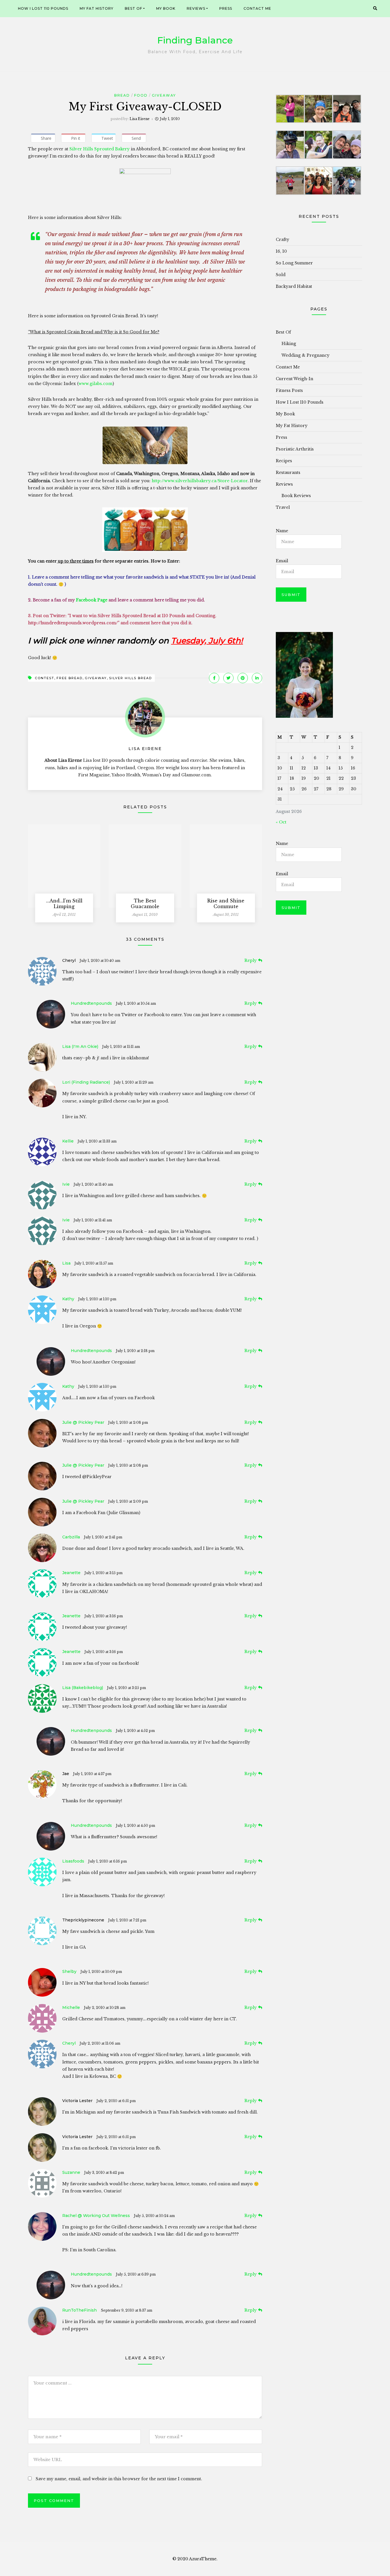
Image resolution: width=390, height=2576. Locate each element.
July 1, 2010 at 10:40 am (100, 961)
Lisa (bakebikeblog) (83, 1688)
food (141, 95)
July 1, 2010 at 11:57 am (94, 1263)
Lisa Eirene (140, 119)
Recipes (284, 461)
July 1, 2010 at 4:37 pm (92, 1774)
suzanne (71, 2172)
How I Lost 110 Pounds (43, 8)
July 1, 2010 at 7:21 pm (127, 1920)
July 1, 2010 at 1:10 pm (97, 1299)
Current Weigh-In (294, 379)
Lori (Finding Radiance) (86, 1082)
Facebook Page (92, 600)
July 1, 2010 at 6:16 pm (107, 1861)
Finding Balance (195, 40)
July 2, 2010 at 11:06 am (100, 2043)
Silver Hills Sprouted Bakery (100, 149)
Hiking (289, 344)
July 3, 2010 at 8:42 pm (104, 2173)
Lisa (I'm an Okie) (80, 1046)
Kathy (68, 1299)
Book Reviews (296, 496)
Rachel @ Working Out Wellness (96, 2216)
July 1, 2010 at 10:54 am (136, 1003)
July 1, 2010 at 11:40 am (93, 1184)
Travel (283, 507)
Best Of (133, 8)
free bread (70, 678)
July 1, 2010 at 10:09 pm (101, 1972)
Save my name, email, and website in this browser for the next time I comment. (119, 2479)
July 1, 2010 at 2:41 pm (103, 1537)
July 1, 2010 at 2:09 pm (128, 1501)
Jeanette (71, 1573)
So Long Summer (294, 263)
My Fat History (97, 8)
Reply (251, 960)
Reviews (196, 8)
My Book (166, 8)
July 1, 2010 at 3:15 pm (103, 1573)
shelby (69, 1971)
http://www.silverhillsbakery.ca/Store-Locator (200, 481)
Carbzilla (71, 1537)
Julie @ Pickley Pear (83, 1422)
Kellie (68, 1141)
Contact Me (257, 8)
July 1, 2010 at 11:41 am (93, 1220)
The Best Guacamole (145, 904)
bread (122, 95)
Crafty (283, 240)
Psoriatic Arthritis (295, 449)
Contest (45, 678)
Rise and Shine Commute (226, 904)
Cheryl (69, 2043)
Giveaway (164, 95)
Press (226, 8)
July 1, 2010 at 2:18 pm (135, 1351)
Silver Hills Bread (130, 678)
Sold (281, 275)
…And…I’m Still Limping (64, 904)
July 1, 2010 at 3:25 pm (126, 1688)
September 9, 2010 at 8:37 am (126, 2310)
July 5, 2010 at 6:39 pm (136, 2274)
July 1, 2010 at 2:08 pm (128, 1422)
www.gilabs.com (96, 384)
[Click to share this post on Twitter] (228, 678)
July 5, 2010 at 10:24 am (154, 2216)
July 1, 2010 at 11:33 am (97, 1141)
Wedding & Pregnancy (305, 355)
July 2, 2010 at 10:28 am (105, 2008)
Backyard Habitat (294, 286)
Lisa (66, 1263)
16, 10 (281, 251)
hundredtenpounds (91, 1003)
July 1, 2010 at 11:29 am (134, 1082)
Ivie (66, 1184)
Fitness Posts (289, 390)
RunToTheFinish (80, 2310)
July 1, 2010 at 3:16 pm (104, 1616)
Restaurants (288, 472)
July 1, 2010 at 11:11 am (121, 1047)
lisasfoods (73, 1861)
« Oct (281, 822)
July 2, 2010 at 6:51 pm (116, 2101)
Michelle (71, 2007)
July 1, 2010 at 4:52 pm (135, 1731)
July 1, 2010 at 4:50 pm (135, 1826)
